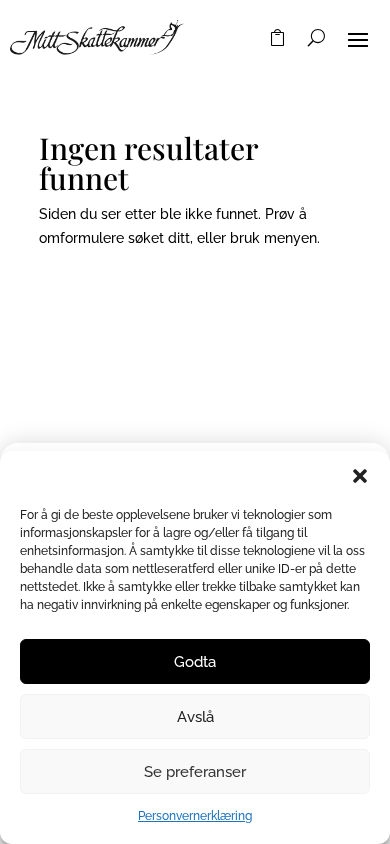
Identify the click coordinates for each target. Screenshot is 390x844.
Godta (195, 662)
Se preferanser (195, 772)
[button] (360, 476)
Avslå (195, 717)
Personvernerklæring (195, 816)
